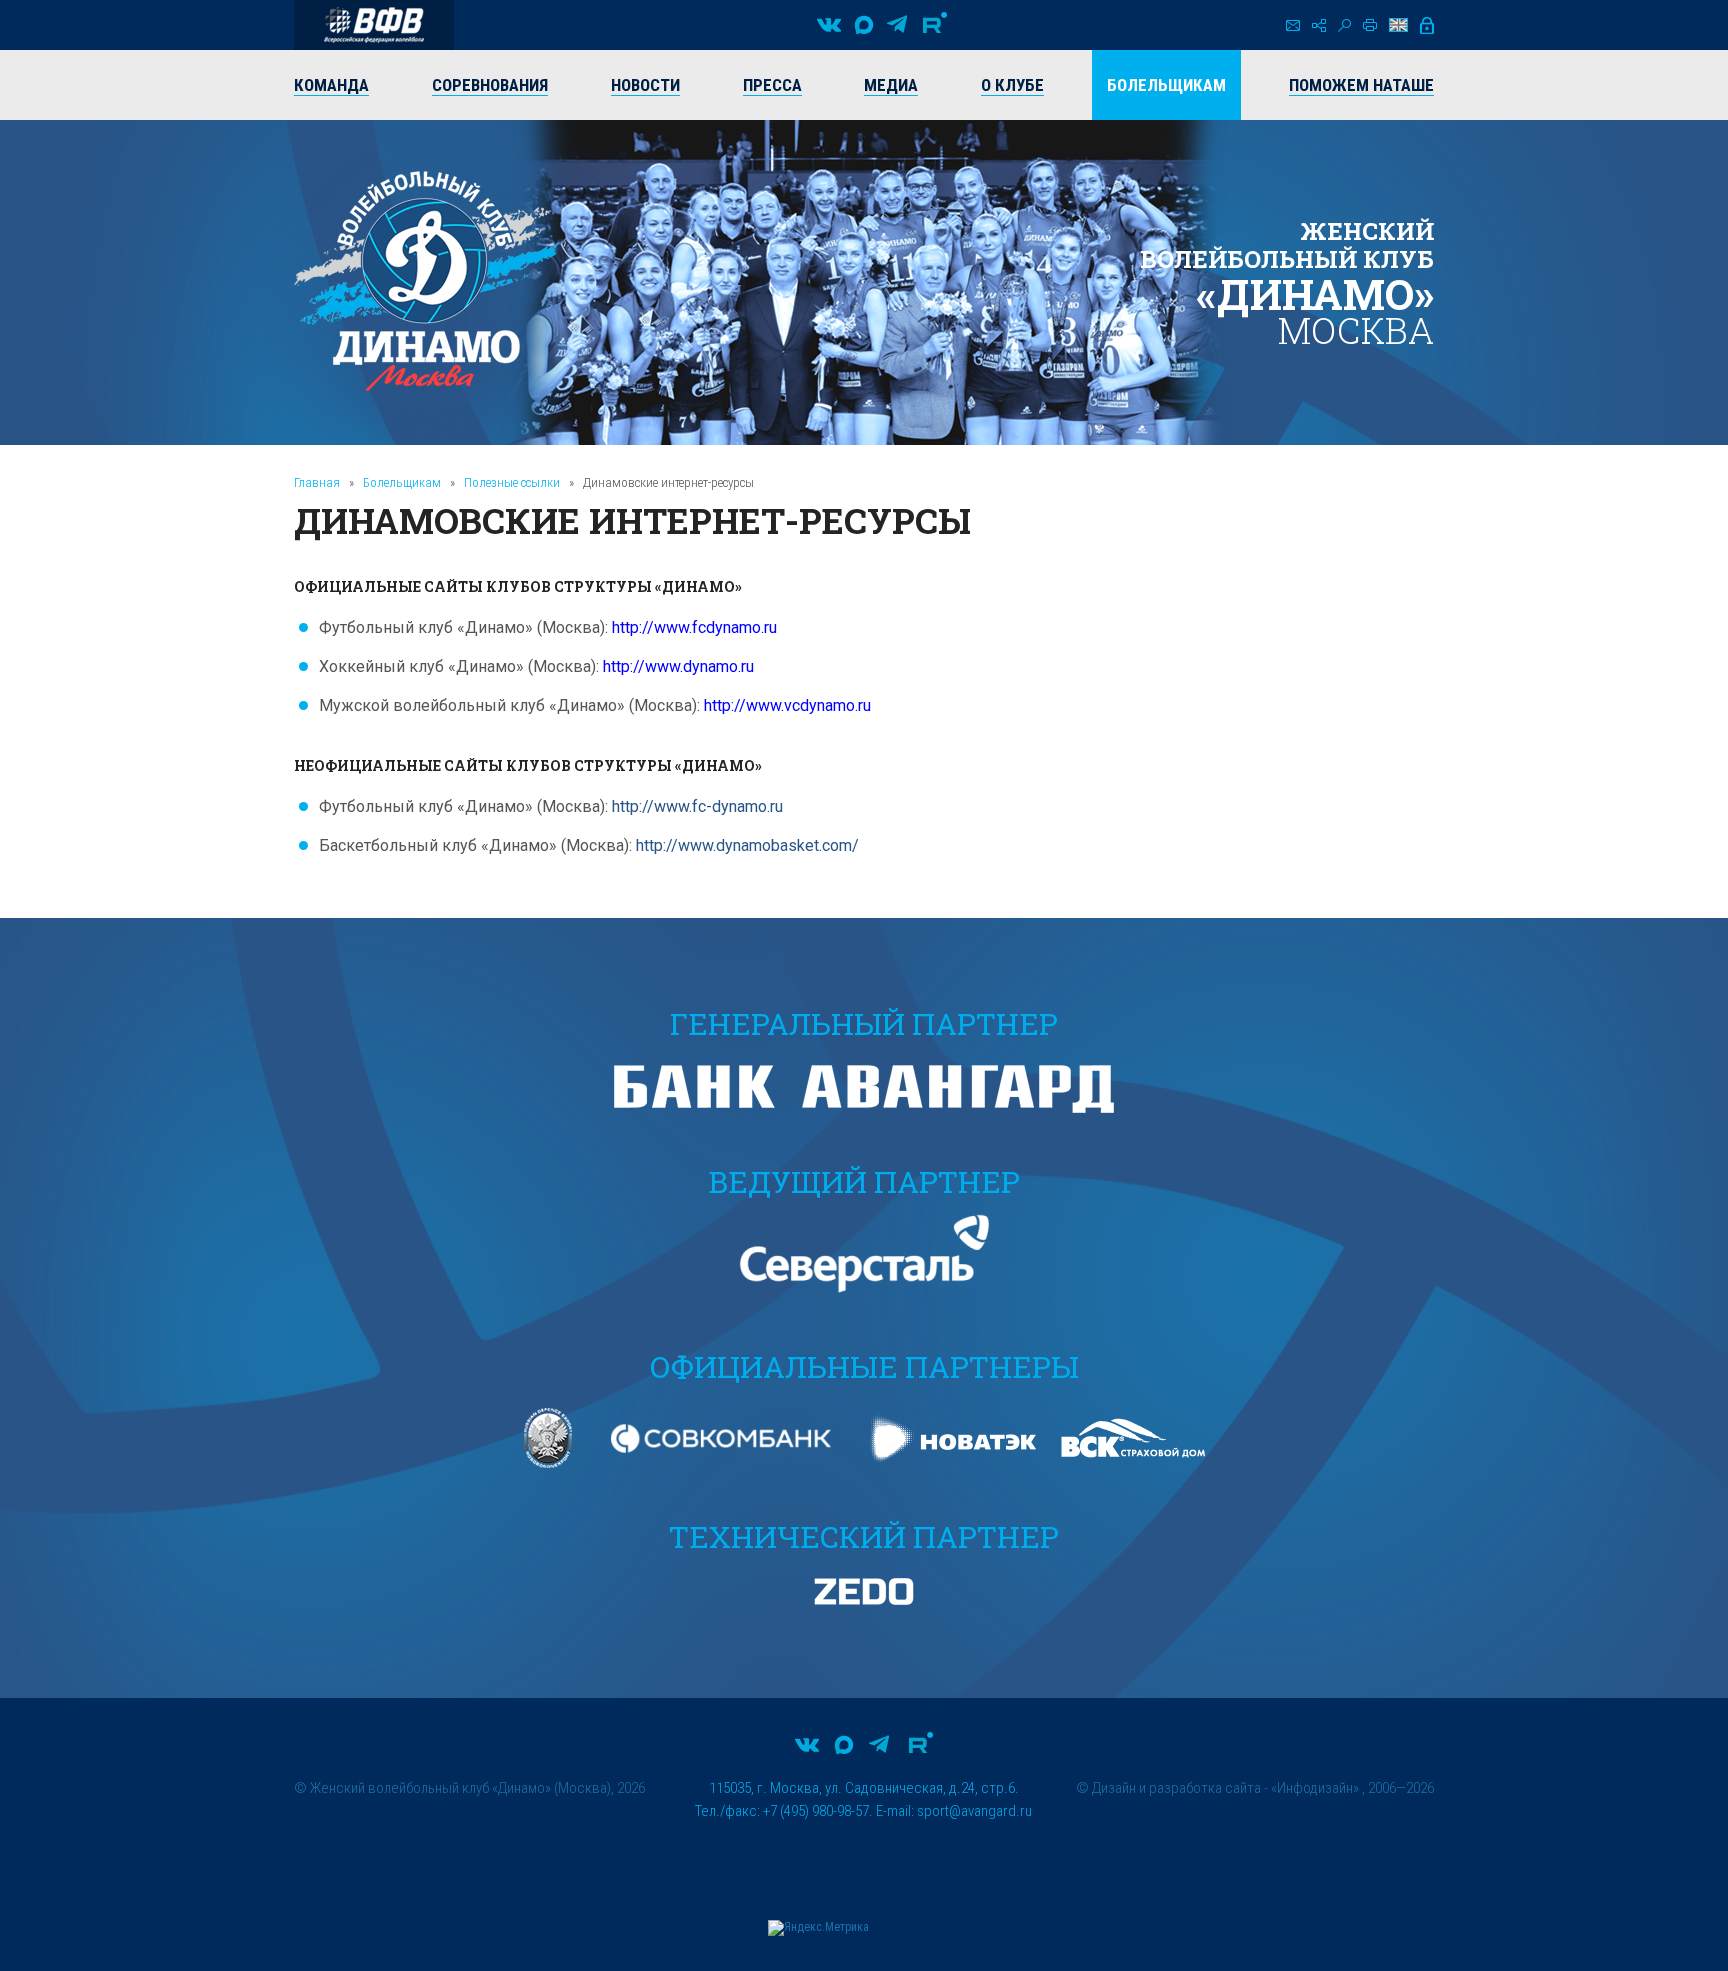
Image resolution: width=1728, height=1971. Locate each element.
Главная (317, 482)
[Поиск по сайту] (1344, 25)
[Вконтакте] (829, 25)
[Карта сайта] (1319, 25)
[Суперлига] (374, 25)
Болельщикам (402, 482)
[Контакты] (1293, 25)
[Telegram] (897, 25)
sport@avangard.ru (974, 1811)
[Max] (864, 25)
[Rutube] (935, 25)
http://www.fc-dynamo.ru (697, 806)
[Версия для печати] (1370, 25)
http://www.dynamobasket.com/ (747, 845)
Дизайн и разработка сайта (1176, 1788)
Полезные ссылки (512, 482)
